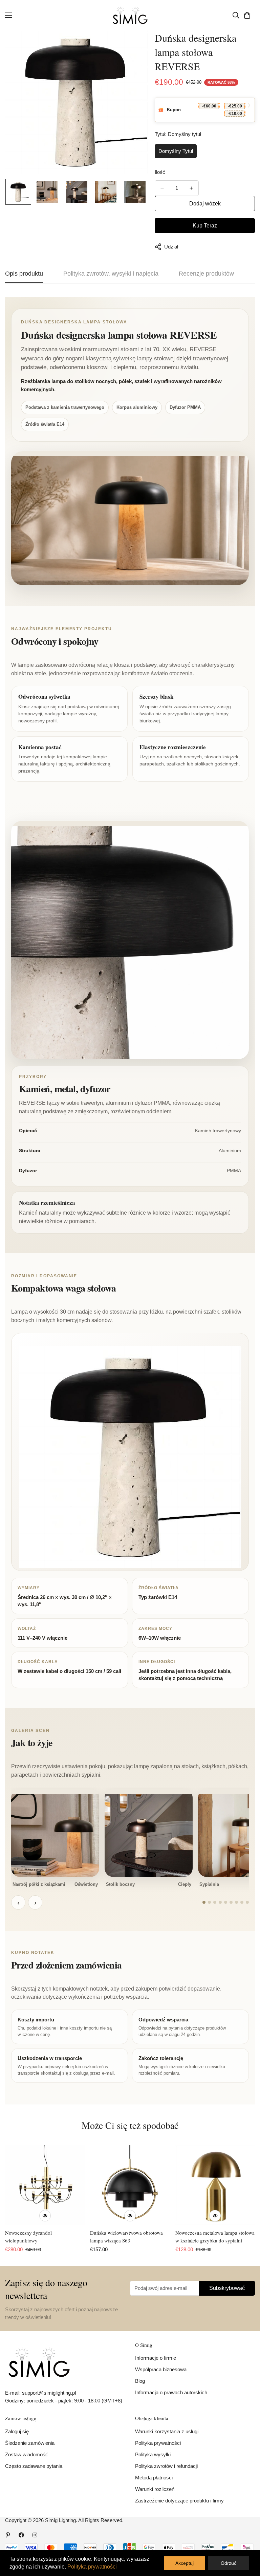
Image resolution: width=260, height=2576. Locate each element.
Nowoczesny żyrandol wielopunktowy (28, 2236)
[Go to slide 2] (209, 1902)
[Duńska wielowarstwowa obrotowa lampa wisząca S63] (130, 2185)
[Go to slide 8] (242, 1902)
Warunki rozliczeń (155, 2489)
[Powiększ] (134, 45)
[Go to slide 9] (247, 1902)
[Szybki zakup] (45, 2216)
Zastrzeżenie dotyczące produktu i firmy (179, 2501)
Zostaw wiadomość (27, 2454)
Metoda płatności (154, 2478)
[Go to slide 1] (204, 1902)
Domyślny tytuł (176, 151)
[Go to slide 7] (236, 1902)
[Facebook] (21, 2535)
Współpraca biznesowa (161, 2369)
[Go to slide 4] (220, 1902)
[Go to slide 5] (226, 1902)
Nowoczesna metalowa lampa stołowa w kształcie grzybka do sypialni (215, 2236)
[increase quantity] (191, 188)
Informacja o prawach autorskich (171, 2392)
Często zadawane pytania (34, 2466)
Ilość (160, 172)
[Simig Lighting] (130, 15)
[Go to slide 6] (231, 1902)
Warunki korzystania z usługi (167, 2431)
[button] (247, 15)
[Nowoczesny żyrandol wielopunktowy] (45, 2185)
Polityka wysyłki (153, 2454)
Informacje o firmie (156, 2358)
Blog (140, 2381)
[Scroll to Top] (247, 2539)
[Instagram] (35, 2535)
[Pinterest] (8, 2535)
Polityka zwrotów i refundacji (166, 2466)
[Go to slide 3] (215, 1902)
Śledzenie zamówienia (30, 2443)
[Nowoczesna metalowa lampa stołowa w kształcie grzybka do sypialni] (215, 2185)
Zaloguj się (17, 2431)
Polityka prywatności (158, 2443)
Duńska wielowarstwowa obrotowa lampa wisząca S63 (126, 2236)
